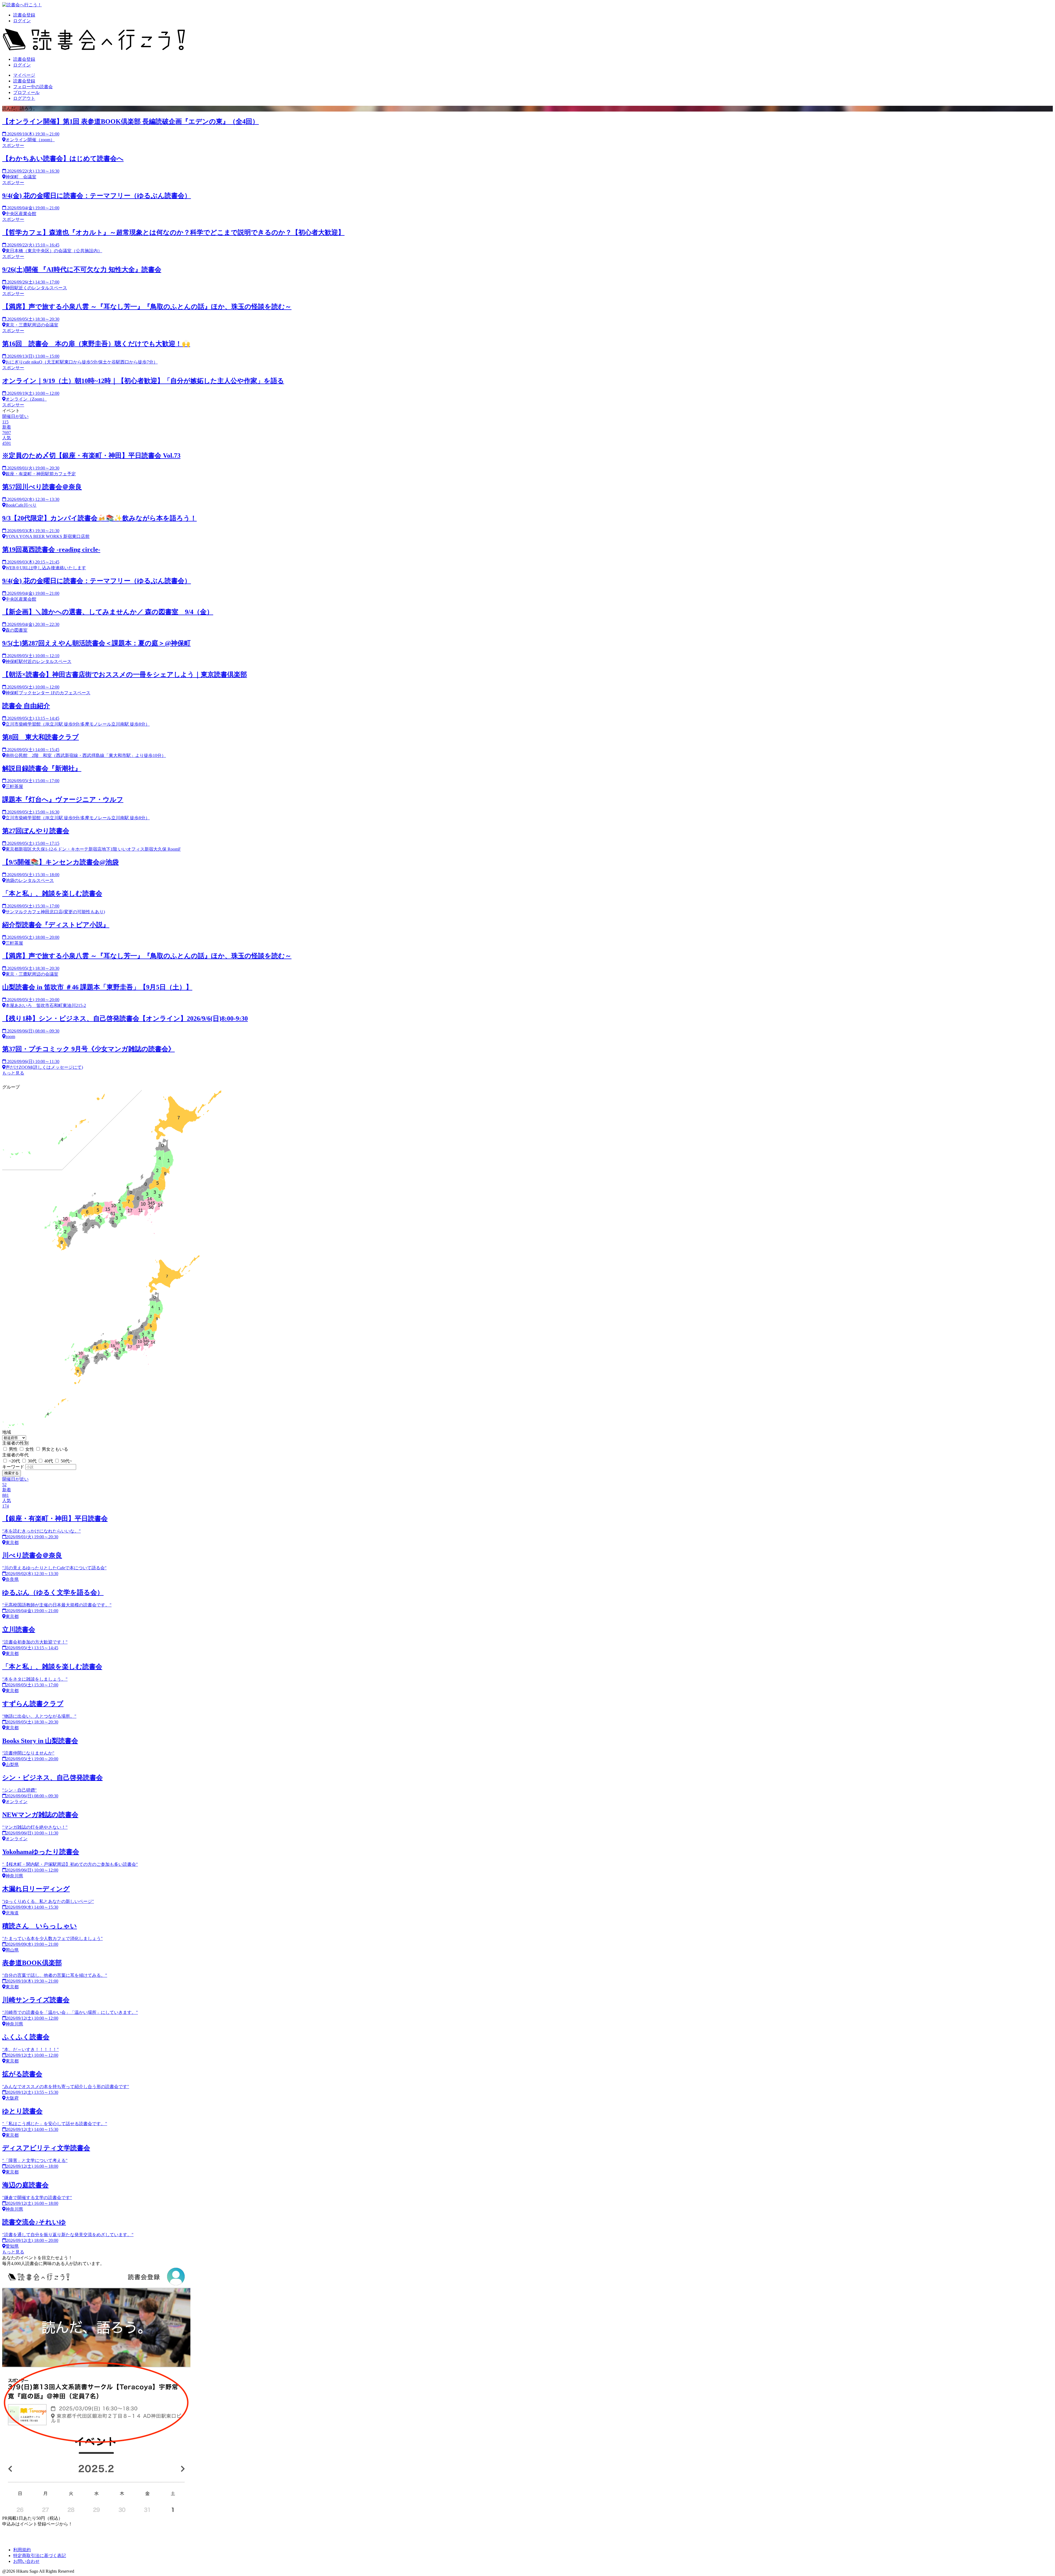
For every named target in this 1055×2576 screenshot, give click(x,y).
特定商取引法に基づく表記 (40, 2556)
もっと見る (13, 1073)
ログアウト (24, 98)
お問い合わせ (26, 2561)
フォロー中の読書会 (33, 87)
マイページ (24, 75)
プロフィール (26, 92)
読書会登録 (24, 15)
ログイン (22, 21)
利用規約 (22, 2550)
